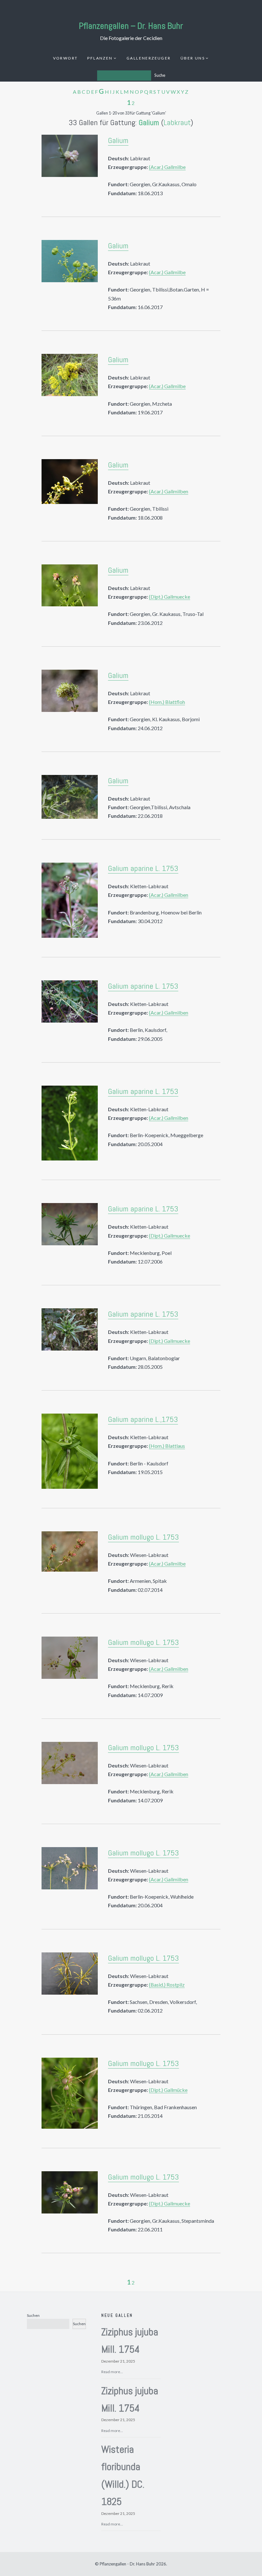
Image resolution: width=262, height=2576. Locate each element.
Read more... (112, 2372)
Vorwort (65, 58)
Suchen (33, 2315)
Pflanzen (100, 58)
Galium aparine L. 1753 (143, 868)
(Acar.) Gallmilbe (167, 167)
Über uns (193, 58)
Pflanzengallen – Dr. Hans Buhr (131, 26)
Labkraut (177, 122)
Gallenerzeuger (149, 58)
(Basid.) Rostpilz (167, 1985)
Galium (149, 122)
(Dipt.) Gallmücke (168, 2090)
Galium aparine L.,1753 (143, 1419)
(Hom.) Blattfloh (167, 702)
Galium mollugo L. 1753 (143, 1537)
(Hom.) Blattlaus (167, 1446)
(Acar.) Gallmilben (169, 491)
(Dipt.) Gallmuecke (170, 597)
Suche (160, 75)
